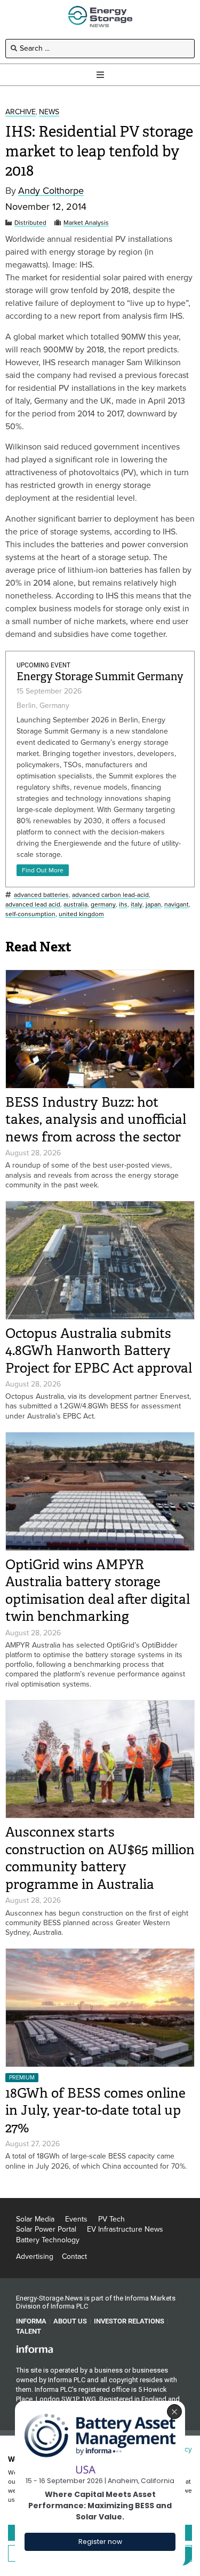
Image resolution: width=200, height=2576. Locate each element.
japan (153, 905)
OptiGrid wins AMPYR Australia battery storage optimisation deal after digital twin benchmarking (98, 1591)
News (49, 112)
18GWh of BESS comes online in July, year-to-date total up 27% (95, 2110)
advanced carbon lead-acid (110, 895)
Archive (21, 112)
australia (75, 905)
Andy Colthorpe (51, 191)
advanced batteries (41, 895)
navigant (177, 905)
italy (137, 905)
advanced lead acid (33, 905)
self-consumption (30, 914)
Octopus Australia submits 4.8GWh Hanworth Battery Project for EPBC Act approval (99, 1351)
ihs (123, 905)
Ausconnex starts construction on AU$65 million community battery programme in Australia (100, 1858)
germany (103, 905)
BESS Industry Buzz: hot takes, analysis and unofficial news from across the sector (96, 1120)
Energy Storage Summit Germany (100, 677)
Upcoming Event (43, 665)
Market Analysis (86, 223)
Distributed (30, 223)
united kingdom (81, 914)
